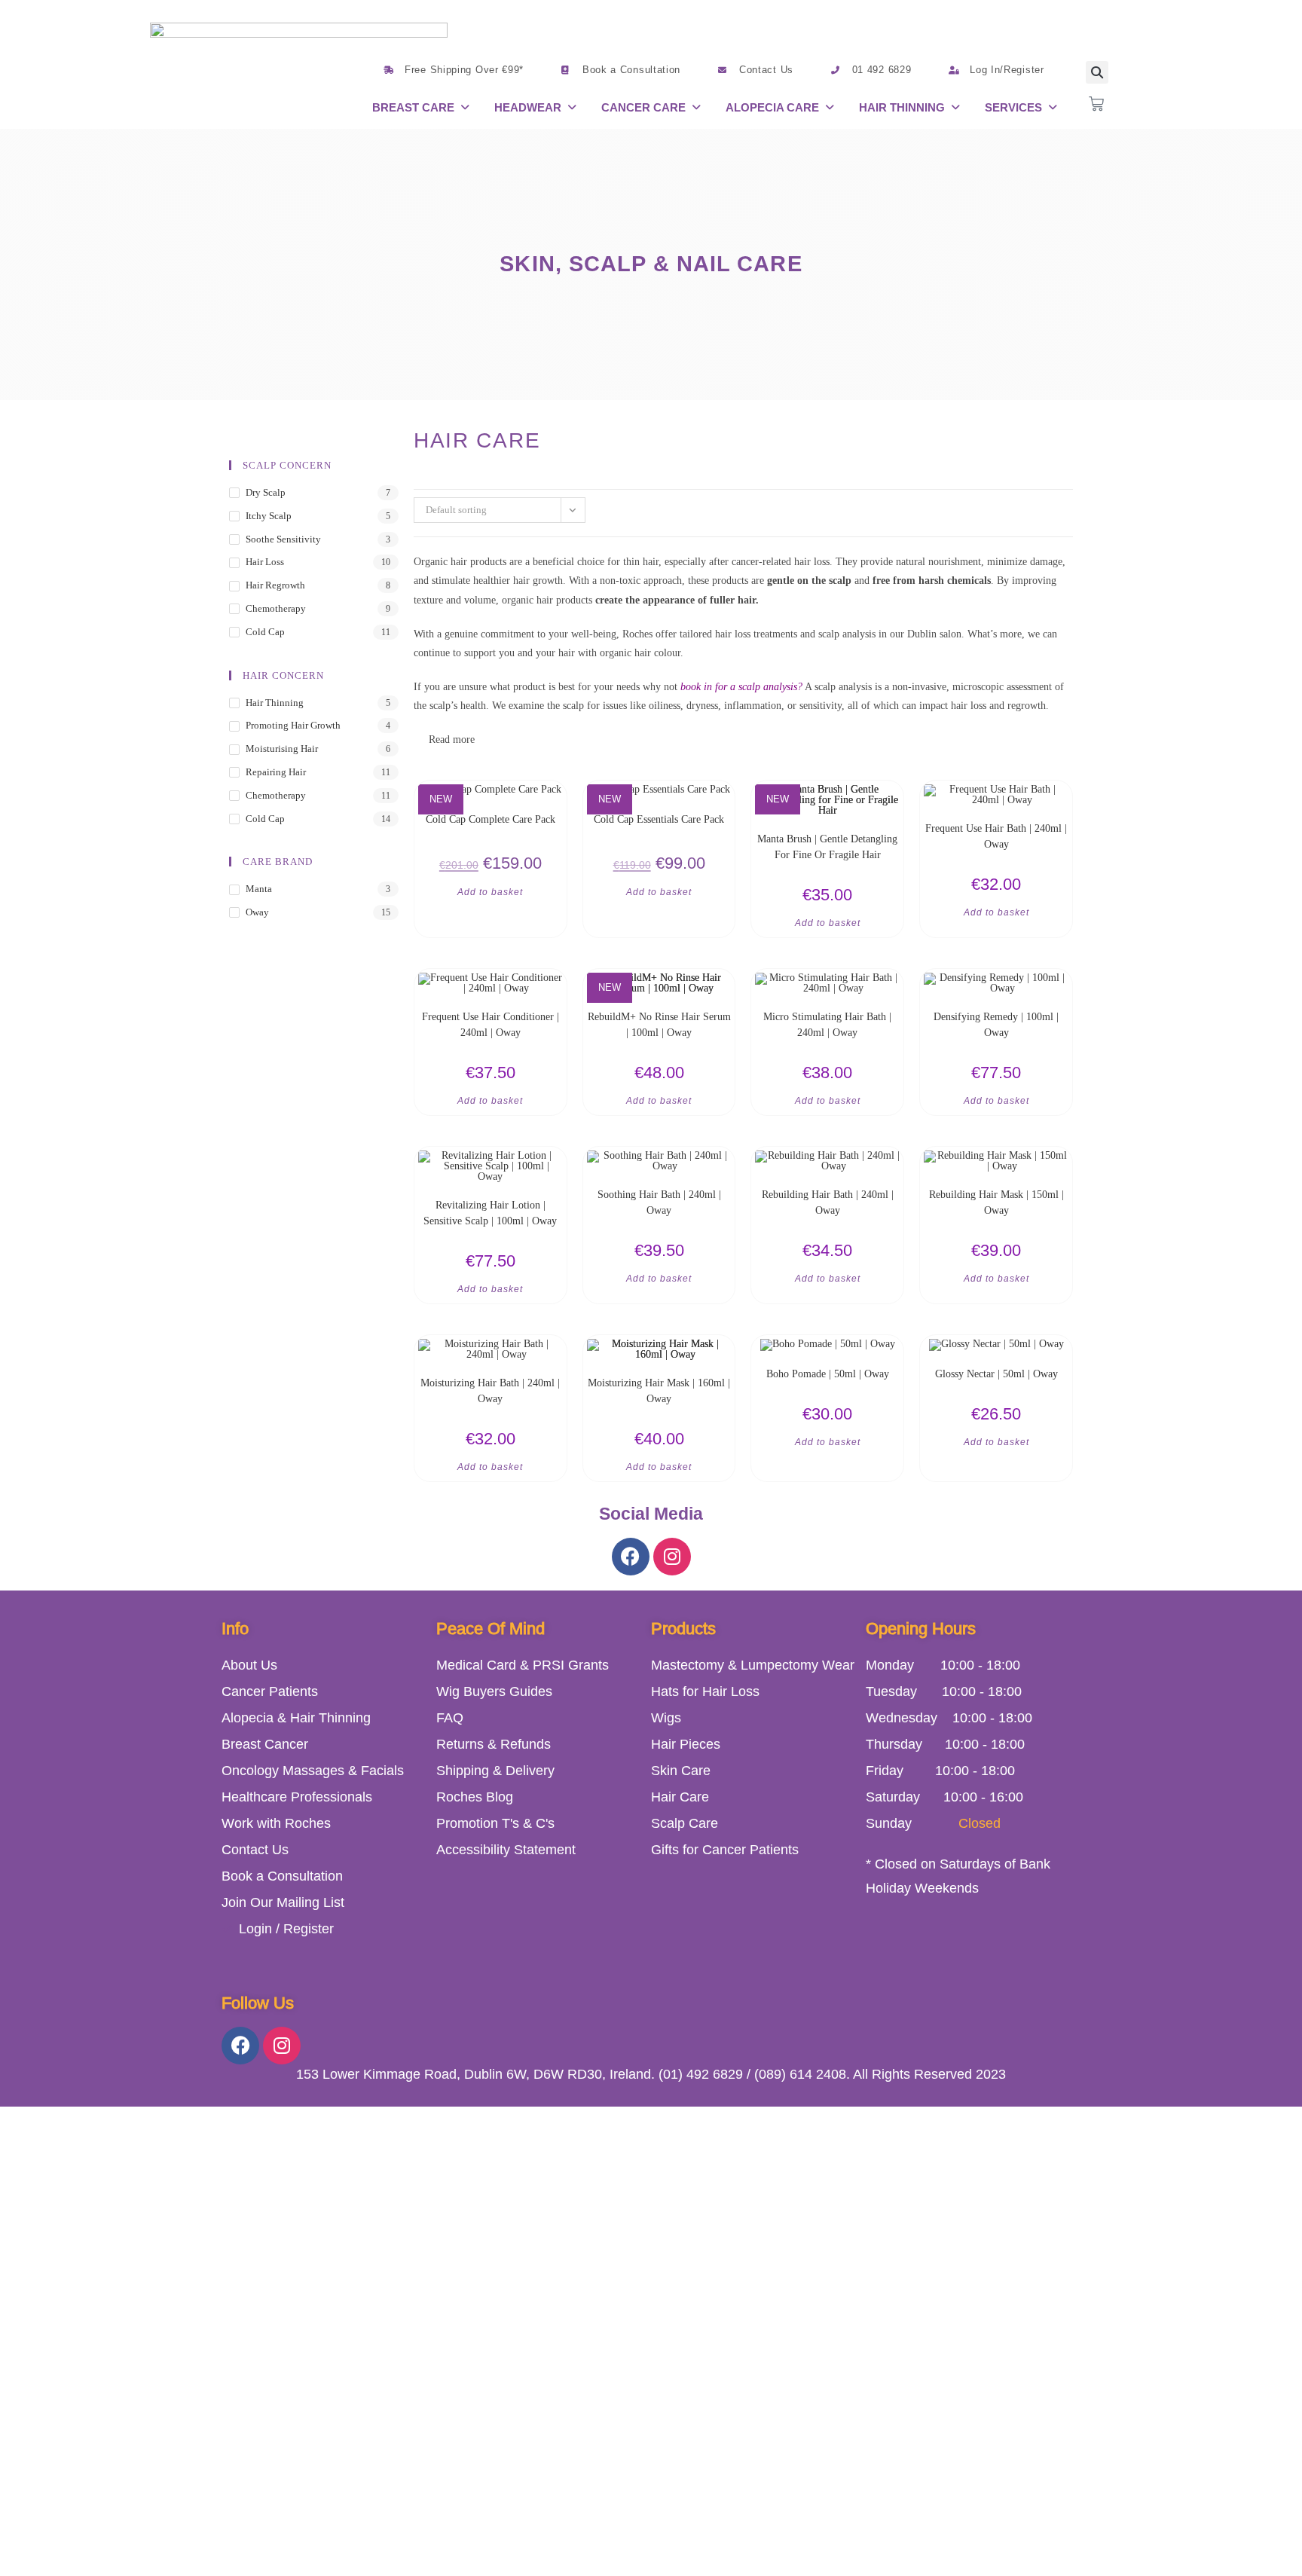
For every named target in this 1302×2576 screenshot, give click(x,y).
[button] (422, 107)
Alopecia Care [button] (772, 107)
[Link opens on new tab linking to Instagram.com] (672, 1557)
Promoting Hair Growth (293, 725)
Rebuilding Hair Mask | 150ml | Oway (996, 1202)
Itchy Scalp (269, 516)
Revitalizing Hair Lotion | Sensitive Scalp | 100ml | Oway (490, 1213)
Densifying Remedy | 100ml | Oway (996, 1025)
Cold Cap (265, 632)
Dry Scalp (266, 492)
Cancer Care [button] (643, 107)
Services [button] (1013, 107)
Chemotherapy (276, 608)
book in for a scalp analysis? (741, 687)
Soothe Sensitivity (283, 539)
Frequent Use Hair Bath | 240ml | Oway (996, 836)
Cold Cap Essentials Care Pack (659, 819)
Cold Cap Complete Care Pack (491, 819)
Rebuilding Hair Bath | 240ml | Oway (828, 1202)
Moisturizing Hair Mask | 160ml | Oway (659, 1391)
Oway (257, 912)
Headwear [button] (528, 107)
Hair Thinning (275, 703)
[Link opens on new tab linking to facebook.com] (631, 1557)
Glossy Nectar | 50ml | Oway (996, 1374)
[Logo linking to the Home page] (299, 72)
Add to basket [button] (490, 892)
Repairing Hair (276, 772)
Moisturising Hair (282, 749)
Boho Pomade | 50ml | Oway (828, 1374)
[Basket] (1096, 104)
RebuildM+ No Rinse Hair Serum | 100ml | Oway (659, 1025)
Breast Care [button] (413, 107)
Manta (259, 889)
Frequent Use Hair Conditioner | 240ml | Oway (491, 1025)
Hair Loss (265, 562)
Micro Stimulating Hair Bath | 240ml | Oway (827, 1025)
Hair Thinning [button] (902, 107)
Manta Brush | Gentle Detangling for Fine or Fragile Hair (827, 847)
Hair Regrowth (275, 585)
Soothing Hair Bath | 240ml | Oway (659, 1202)
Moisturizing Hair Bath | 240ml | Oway (490, 1391)
